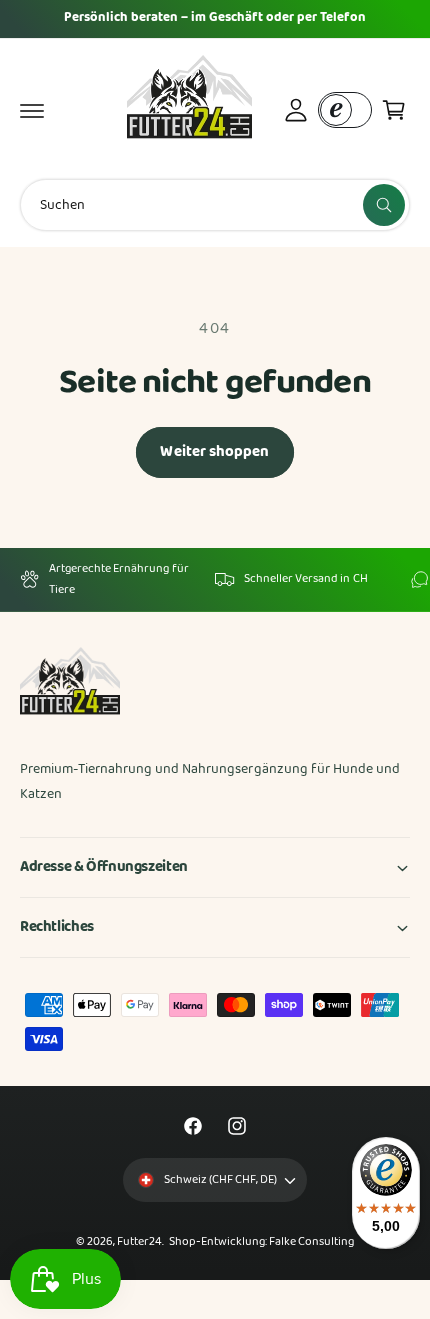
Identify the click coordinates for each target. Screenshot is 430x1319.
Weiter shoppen (214, 452)
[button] (32, 110)
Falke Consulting (311, 1242)
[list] (215, 579)
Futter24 (139, 1242)
